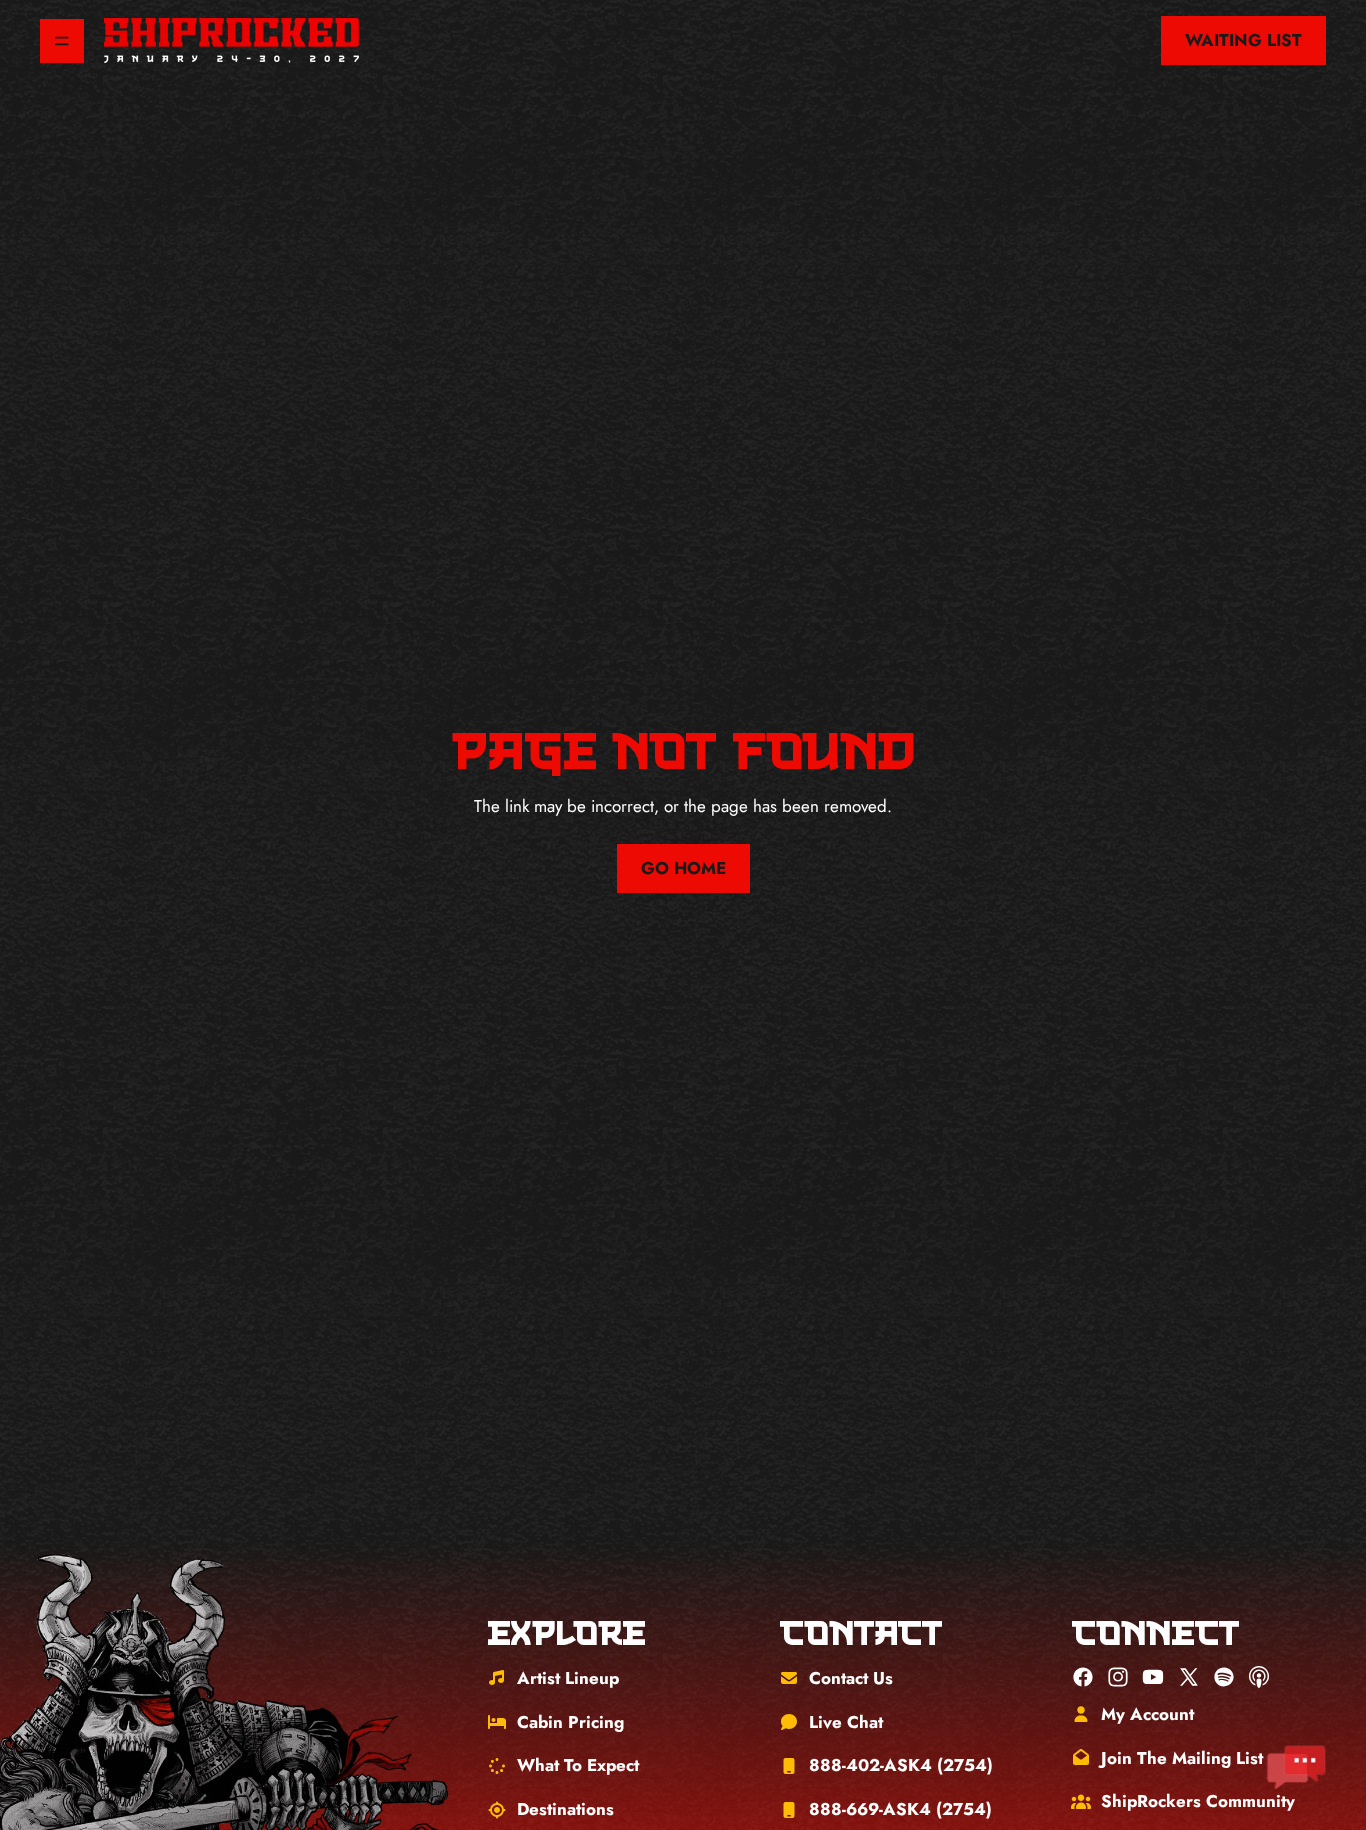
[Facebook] (1083, 1677)
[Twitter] (1189, 1677)
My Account (1147, 1714)
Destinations (565, 1809)
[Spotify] (1224, 1677)
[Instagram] (1118, 1677)
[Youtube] (1153, 1677)
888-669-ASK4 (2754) (900, 1809)
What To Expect (578, 1765)
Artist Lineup (568, 1678)
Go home (683, 868)
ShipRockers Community (1198, 1801)
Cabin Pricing (570, 1722)
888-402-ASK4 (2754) (901, 1765)
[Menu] (62, 41)
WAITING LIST (1243, 40)
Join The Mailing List (1182, 1758)
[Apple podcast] (1259, 1677)
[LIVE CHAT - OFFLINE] (1296, 1767)
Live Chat (846, 1722)
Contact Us (851, 1678)
